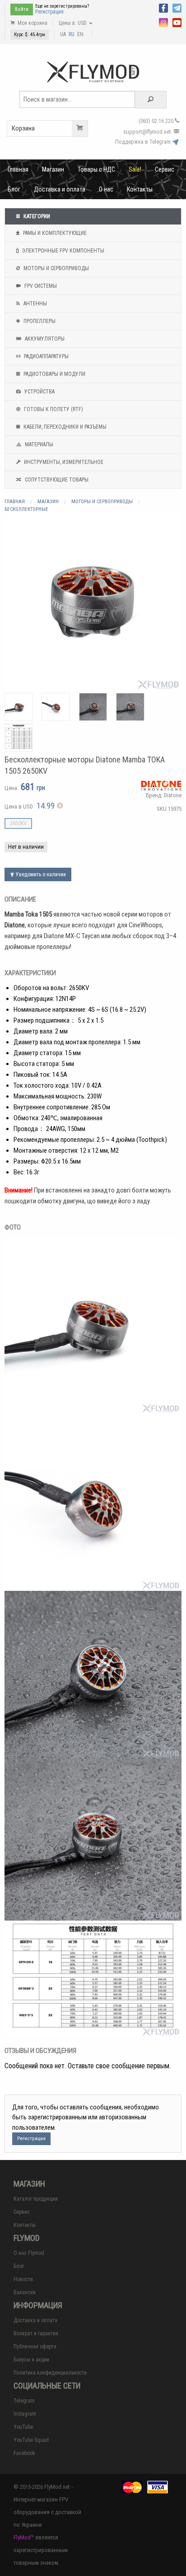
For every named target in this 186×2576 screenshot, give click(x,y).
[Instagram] (163, 22)
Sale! (135, 169)
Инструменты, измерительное (63, 462)
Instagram (25, 2414)
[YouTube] (177, 22)
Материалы (38, 444)
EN (80, 34)
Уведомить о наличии (40, 874)
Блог (14, 189)
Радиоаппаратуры (46, 356)
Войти (22, 9)
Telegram (24, 2401)
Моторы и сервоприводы (56, 268)
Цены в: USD (73, 23)
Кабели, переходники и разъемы (64, 427)
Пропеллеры (39, 321)
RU (72, 34)
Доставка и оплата (60, 189)
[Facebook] (163, 7)
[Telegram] (177, 7)
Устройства (39, 392)
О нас (106, 189)
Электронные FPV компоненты (63, 251)
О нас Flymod (29, 2253)
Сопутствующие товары (56, 480)
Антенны (35, 304)
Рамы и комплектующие (54, 233)
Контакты (140, 189)
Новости (23, 2279)
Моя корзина (32, 23)
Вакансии (25, 2292)
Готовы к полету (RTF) (53, 409)
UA (63, 34)
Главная (18, 169)
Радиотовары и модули (54, 374)
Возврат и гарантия (36, 2333)
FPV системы (40, 286)
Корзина (23, 128)
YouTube (23, 2427)
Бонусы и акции (31, 2360)
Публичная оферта (35, 2347)
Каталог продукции (36, 2199)
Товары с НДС (96, 169)
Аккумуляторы (44, 339)
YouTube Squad (31, 2440)
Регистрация (49, 12)
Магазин (53, 169)
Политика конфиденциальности (50, 2373)
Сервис (165, 169)
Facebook (24, 2453)
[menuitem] (18, 169)
